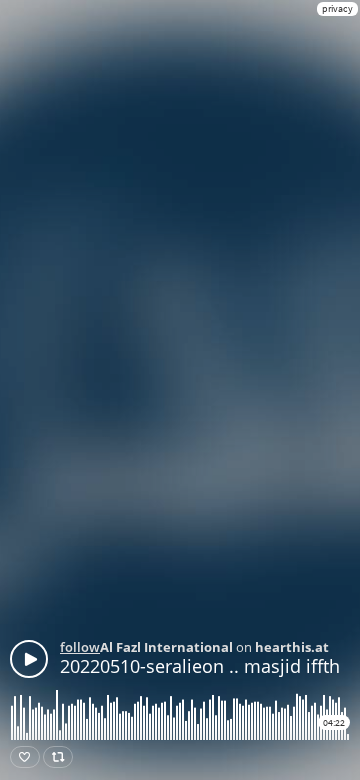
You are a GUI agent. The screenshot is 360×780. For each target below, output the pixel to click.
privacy (337, 8)
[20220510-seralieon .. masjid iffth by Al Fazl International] (29, 659)
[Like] (25, 757)
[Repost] (58, 757)
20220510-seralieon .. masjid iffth (200, 666)
